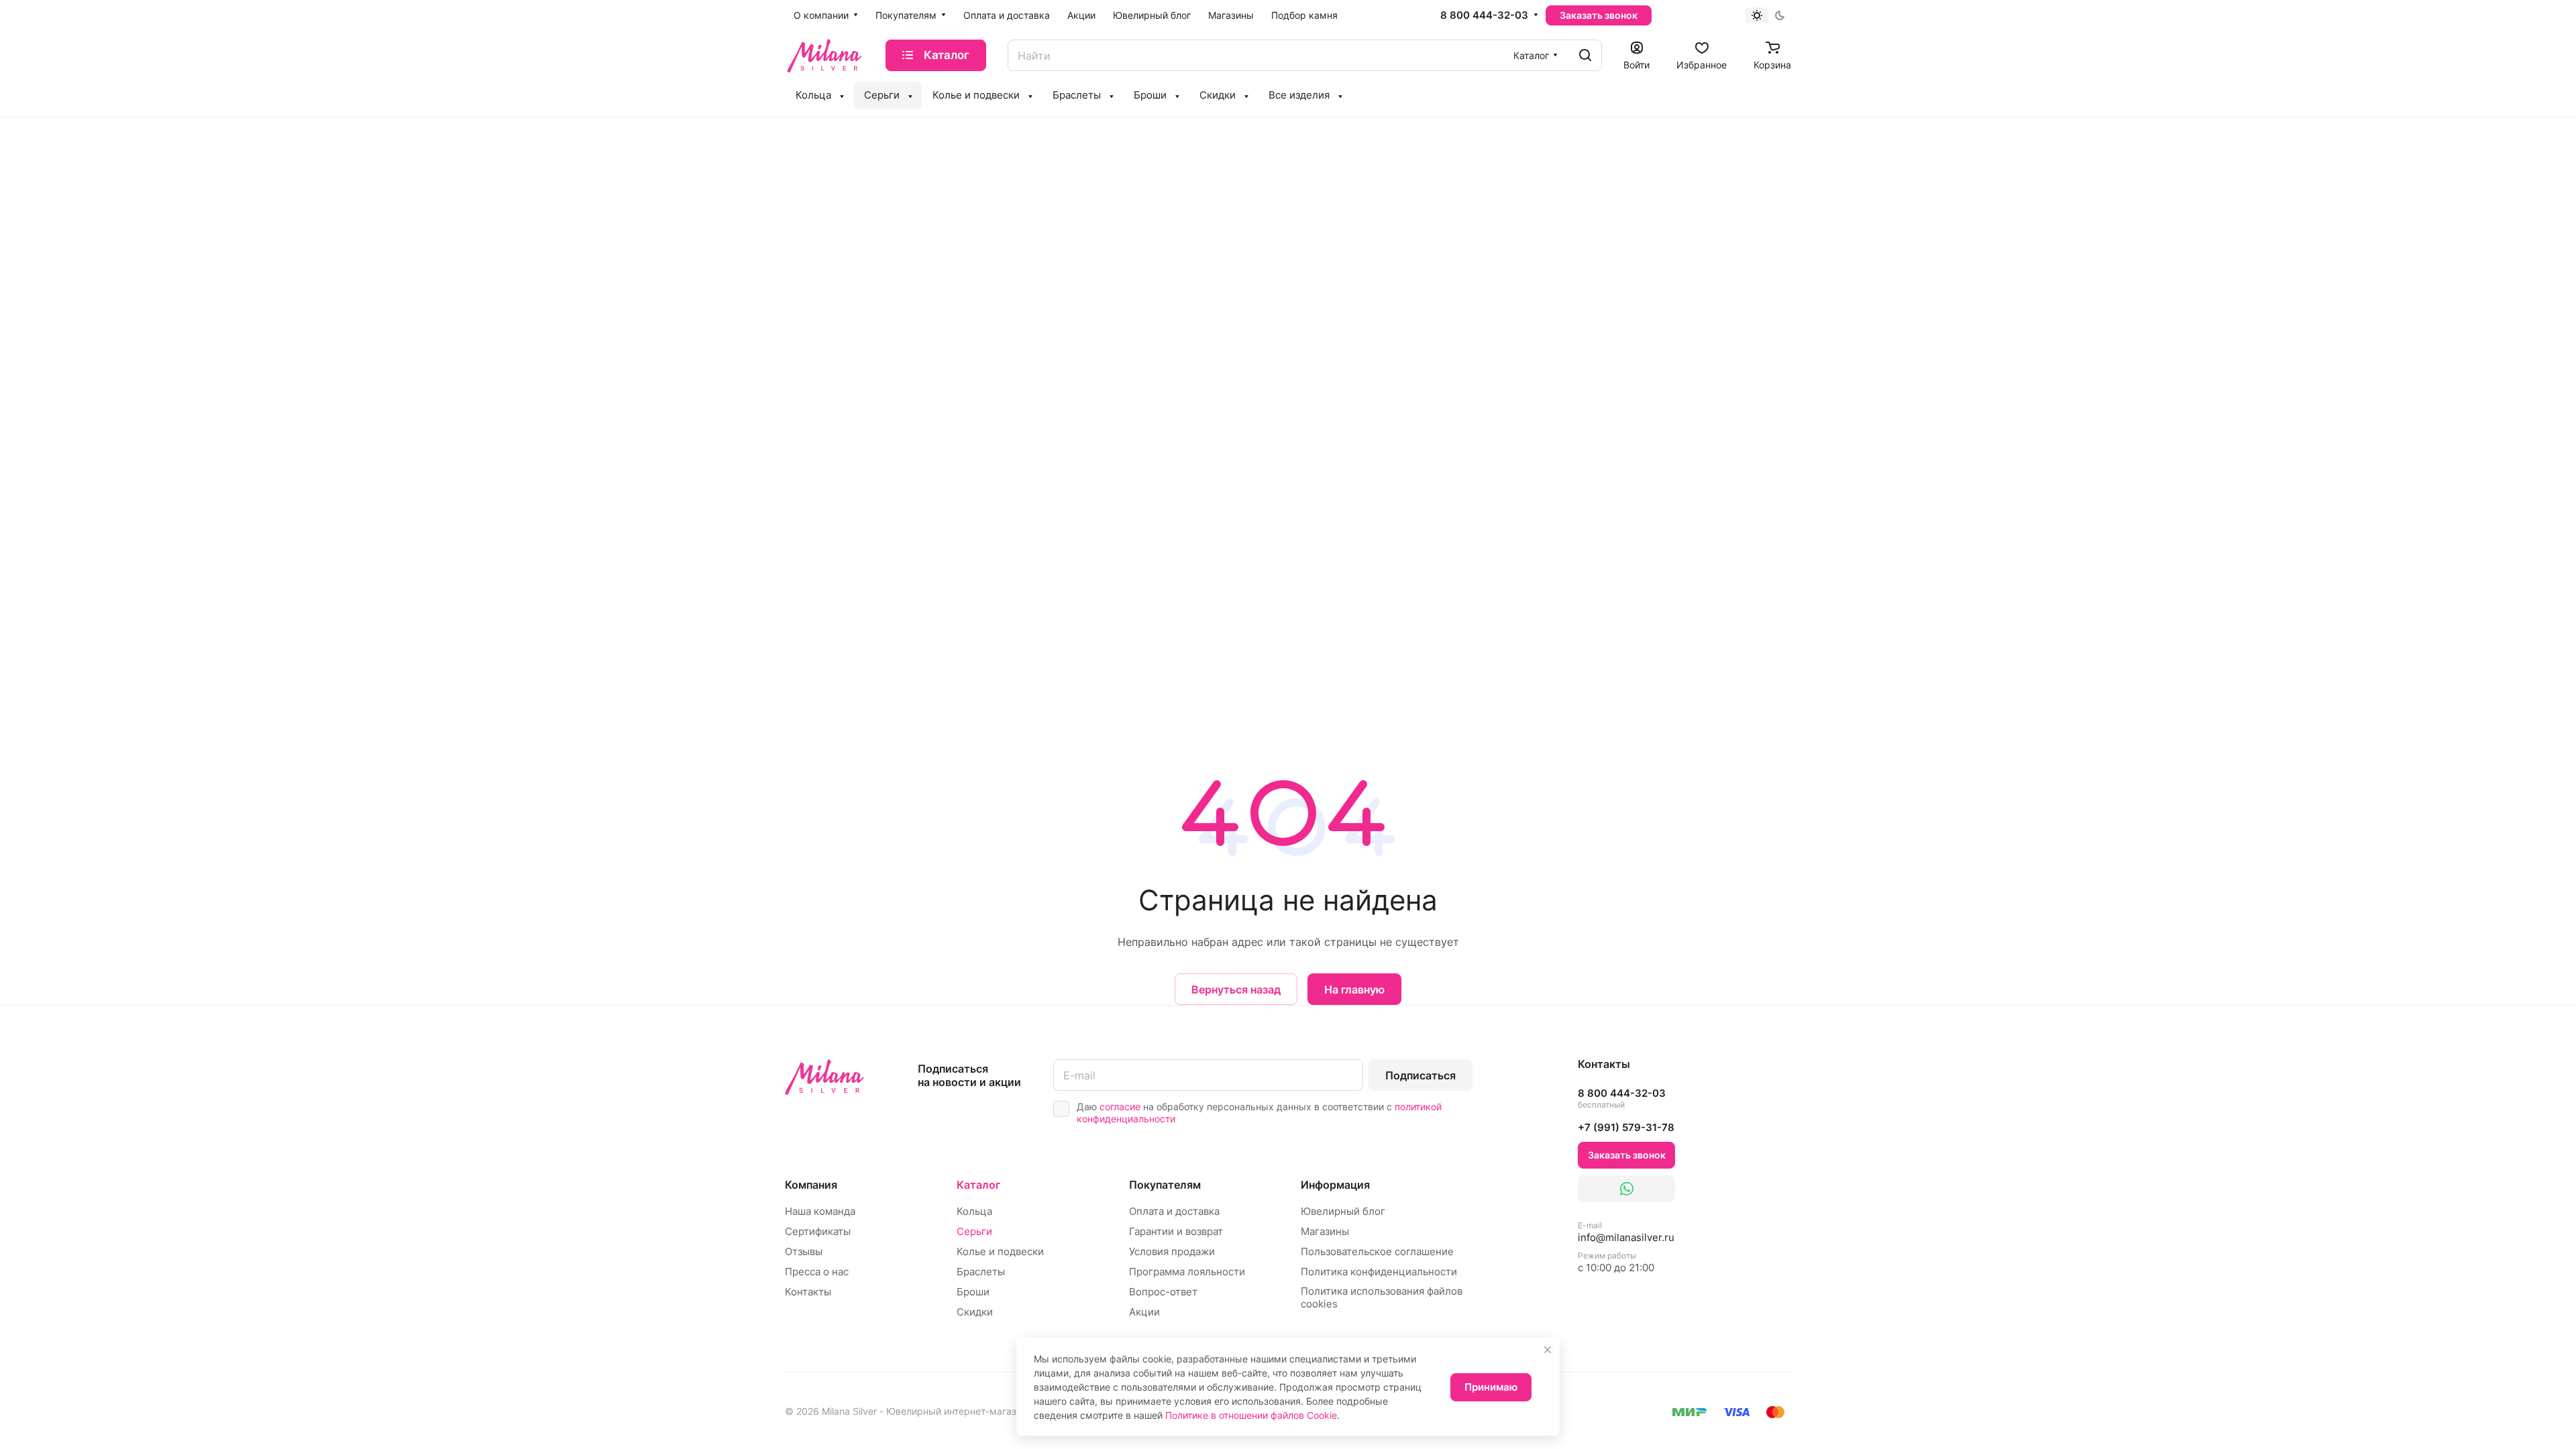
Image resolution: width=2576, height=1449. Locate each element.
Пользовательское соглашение (1377, 1251)
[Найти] (1585, 55)
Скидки (975, 1312)
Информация (1335, 1185)
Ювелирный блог (1343, 1211)
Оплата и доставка (1174, 1211)
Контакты (808, 1292)
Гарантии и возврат (1176, 1231)
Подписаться (1420, 1075)
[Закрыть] (1548, 1350)
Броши (973, 1292)
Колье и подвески (1000, 1251)
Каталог (978, 1185)
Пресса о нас (817, 1272)
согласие (1120, 1107)
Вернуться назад (1236, 989)
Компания (811, 1185)
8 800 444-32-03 (1484, 15)
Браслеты (981, 1272)
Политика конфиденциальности (1379, 1272)
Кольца (974, 1211)
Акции (1144, 1312)
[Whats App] (1626, 1189)
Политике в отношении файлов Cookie (1251, 1415)
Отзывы (804, 1251)
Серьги (974, 1231)
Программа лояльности (1187, 1272)
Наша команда (820, 1211)
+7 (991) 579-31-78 (1626, 1127)
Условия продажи (1172, 1251)
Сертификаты (818, 1231)
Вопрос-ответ (1163, 1292)
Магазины (1325, 1231)
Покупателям (1165, 1185)
